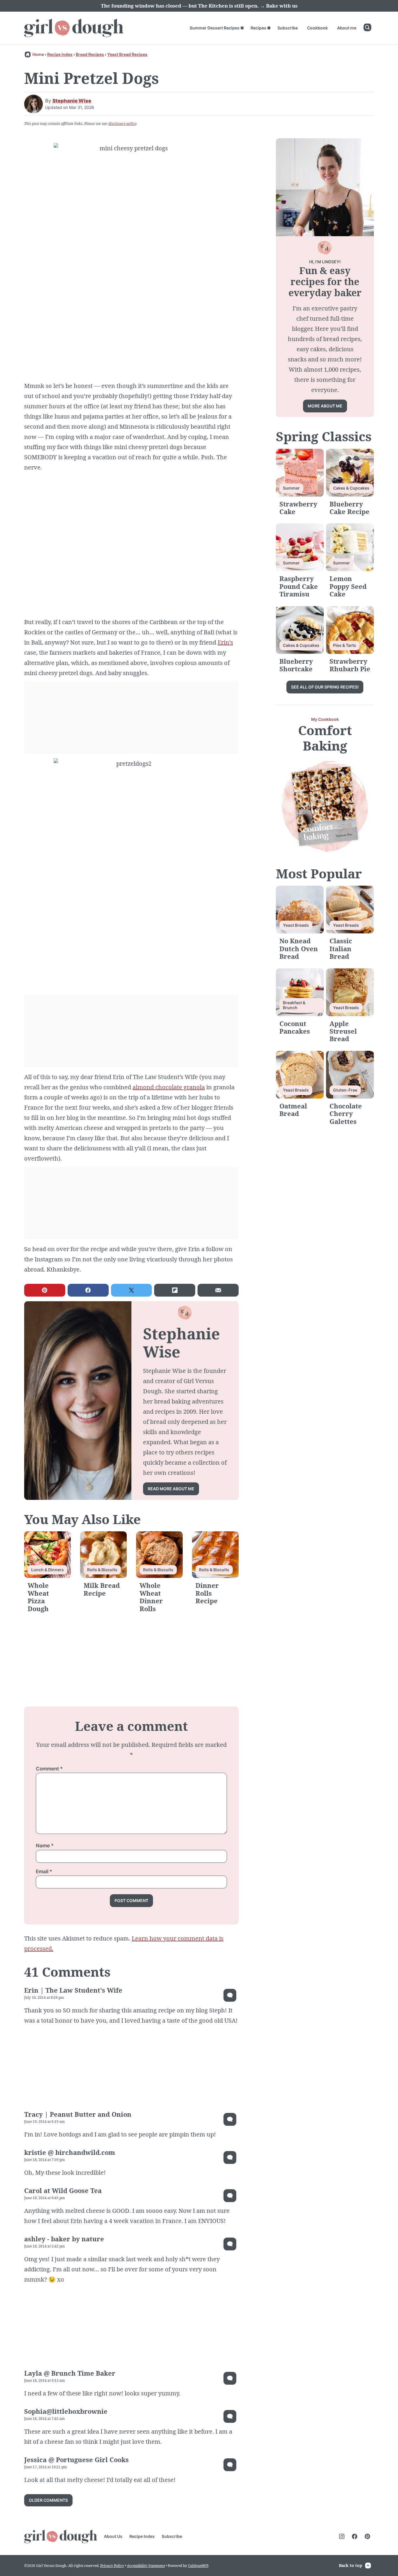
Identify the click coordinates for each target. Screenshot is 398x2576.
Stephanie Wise (72, 101)
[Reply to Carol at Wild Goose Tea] (230, 2196)
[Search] (367, 27)
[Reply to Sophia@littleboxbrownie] (230, 2416)
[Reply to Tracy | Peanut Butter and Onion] (230, 2119)
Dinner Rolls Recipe (207, 1593)
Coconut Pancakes (295, 1027)
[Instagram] (342, 2536)
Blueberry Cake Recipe (349, 508)
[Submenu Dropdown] (242, 28)
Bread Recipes (90, 54)
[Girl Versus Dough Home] (74, 28)
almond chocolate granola (169, 1087)
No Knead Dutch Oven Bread (299, 948)
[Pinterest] (367, 2536)
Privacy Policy (112, 2566)
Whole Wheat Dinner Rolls (151, 1597)
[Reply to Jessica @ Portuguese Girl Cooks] (230, 2465)
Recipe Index (60, 54)
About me (347, 28)
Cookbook (317, 28)
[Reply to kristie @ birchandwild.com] (230, 2157)
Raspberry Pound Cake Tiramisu (299, 586)
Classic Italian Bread (341, 948)
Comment (49, 1769)
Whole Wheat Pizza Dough (38, 1597)
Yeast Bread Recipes (127, 54)
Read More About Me (171, 1489)
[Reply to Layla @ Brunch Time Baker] (230, 2378)
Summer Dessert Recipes (215, 28)
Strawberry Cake (298, 508)
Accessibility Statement (146, 2566)
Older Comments (48, 2500)
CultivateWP (198, 2566)
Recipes (258, 28)
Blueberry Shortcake (296, 665)
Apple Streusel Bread (343, 1031)
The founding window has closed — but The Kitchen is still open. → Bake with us (199, 6)
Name (45, 1846)
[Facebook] (355, 2536)
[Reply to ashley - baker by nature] (230, 2244)
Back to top (351, 2565)
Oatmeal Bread (293, 1110)
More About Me (325, 406)
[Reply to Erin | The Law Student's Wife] (230, 1995)
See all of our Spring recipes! (325, 687)
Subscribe (288, 28)
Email (44, 1871)
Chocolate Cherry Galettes (346, 1114)
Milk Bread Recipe (102, 1589)
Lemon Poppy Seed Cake (348, 586)
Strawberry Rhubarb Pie (350, 665)
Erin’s (225, 642)
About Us (113, 2536)
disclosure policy (122, 124)
